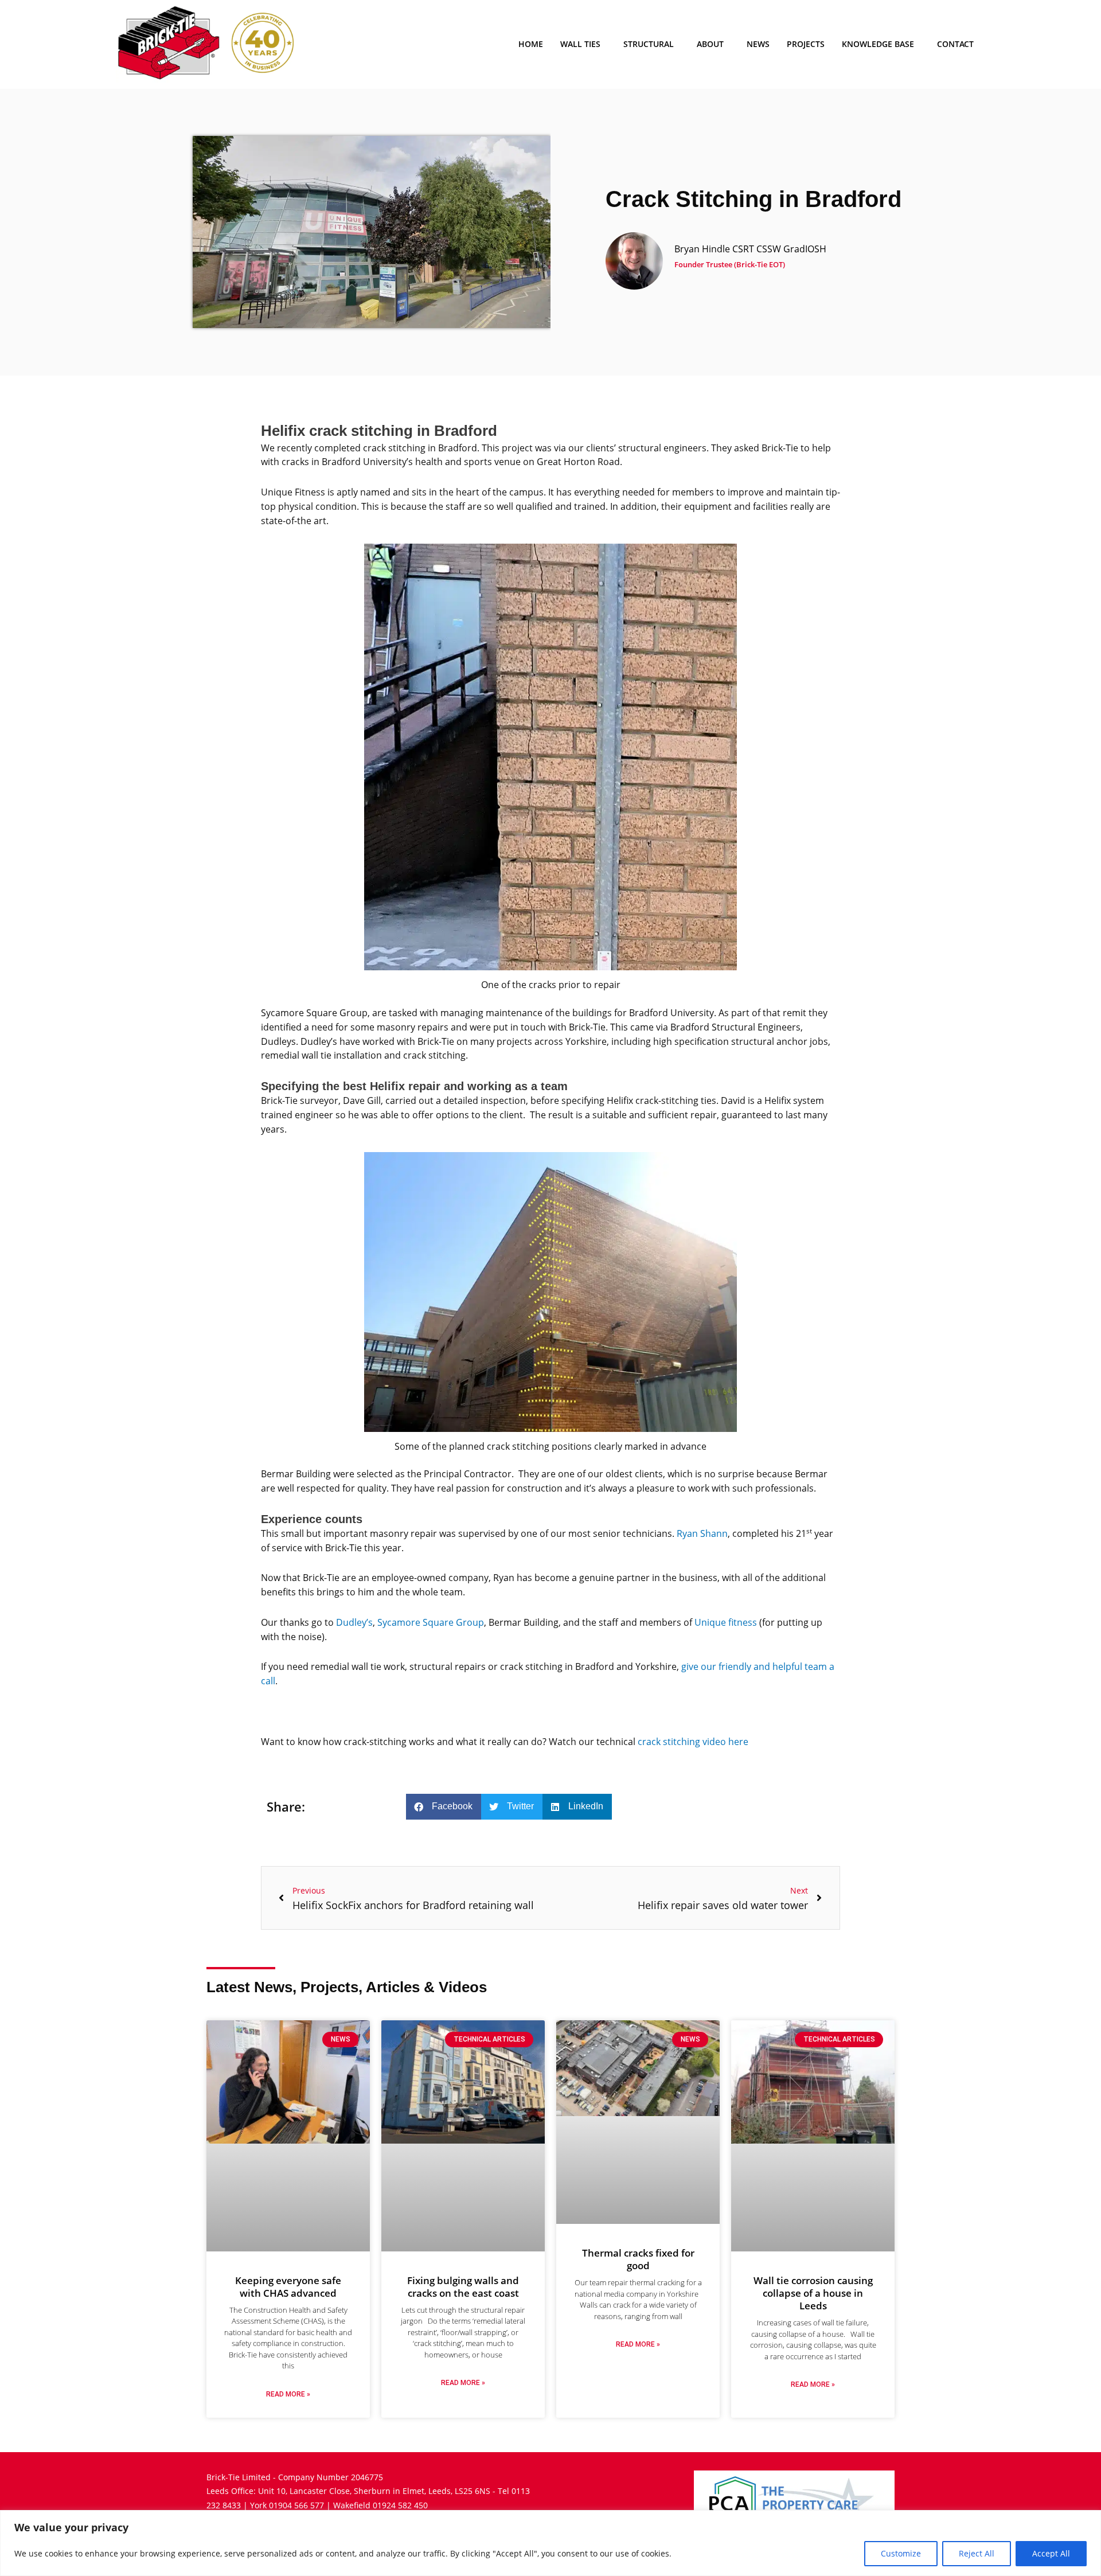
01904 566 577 (296, 2505)
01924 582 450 (400, 2505)
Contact (955, 44)
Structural (649, 44)
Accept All (1051, 2553)
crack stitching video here (693, 1742)
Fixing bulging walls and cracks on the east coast (463, 2287)
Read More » (288, 2394)
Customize (901, 2553)
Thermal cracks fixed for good (638, 2259)
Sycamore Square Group (431, 1622)
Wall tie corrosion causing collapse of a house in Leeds (813, 2293)
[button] (444, 1807)
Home (531, 44)
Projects (806, 44)
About (710, 44)
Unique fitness (726, 1622)
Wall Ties (580, 44)
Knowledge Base (878, 44)
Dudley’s (354, 1622)
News (758, 44)
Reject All (977, 2553)
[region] (550, 2543)
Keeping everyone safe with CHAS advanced (288, 2287)
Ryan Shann (702, 1533)
